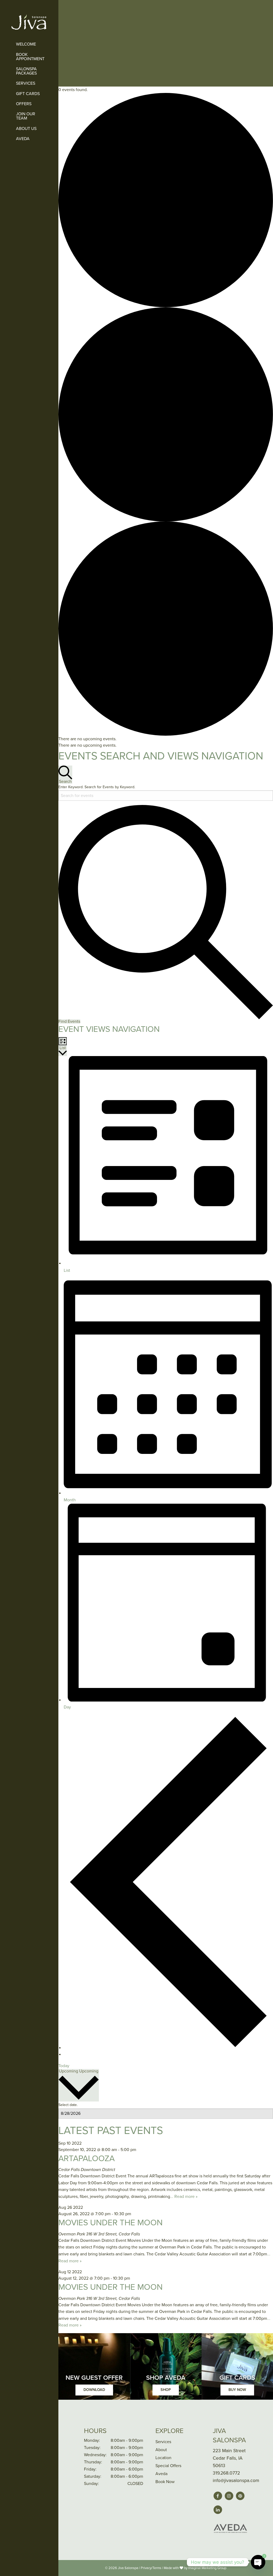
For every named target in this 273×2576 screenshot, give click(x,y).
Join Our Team (26, 116)
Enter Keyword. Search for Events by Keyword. (97, 787)
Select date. (68, 2105)
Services (26, 83)
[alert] (166, 739)
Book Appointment (30, 57)
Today (64, 2066)
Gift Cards (28, 94)
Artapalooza (87, 2159)
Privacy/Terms (151, 2568)
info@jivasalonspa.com (236, 2481)
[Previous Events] (168, 2048)
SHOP (166, 2390)
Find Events (69, 1021)
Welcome (26, 44)
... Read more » (184, 2197)
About (161, 2450)
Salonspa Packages (26, 71)
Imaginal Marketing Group (207, 2568)
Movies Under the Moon (111, 2223)
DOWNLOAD (94, 2390)
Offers (24, 104)
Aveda (23, 139)
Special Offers (168, 2466)
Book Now (165, 2482)
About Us (26, 129)
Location (163, 2458)
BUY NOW (237, 2390)
